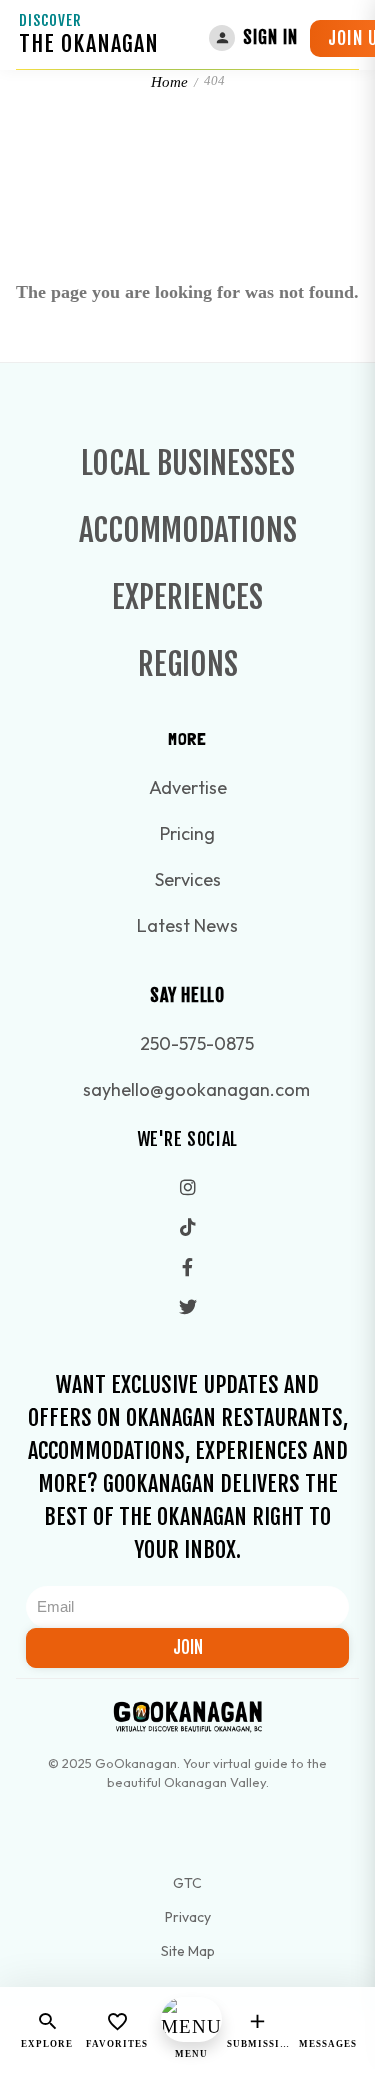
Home (169, 82)
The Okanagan (89, 43)
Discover (50, 20)
